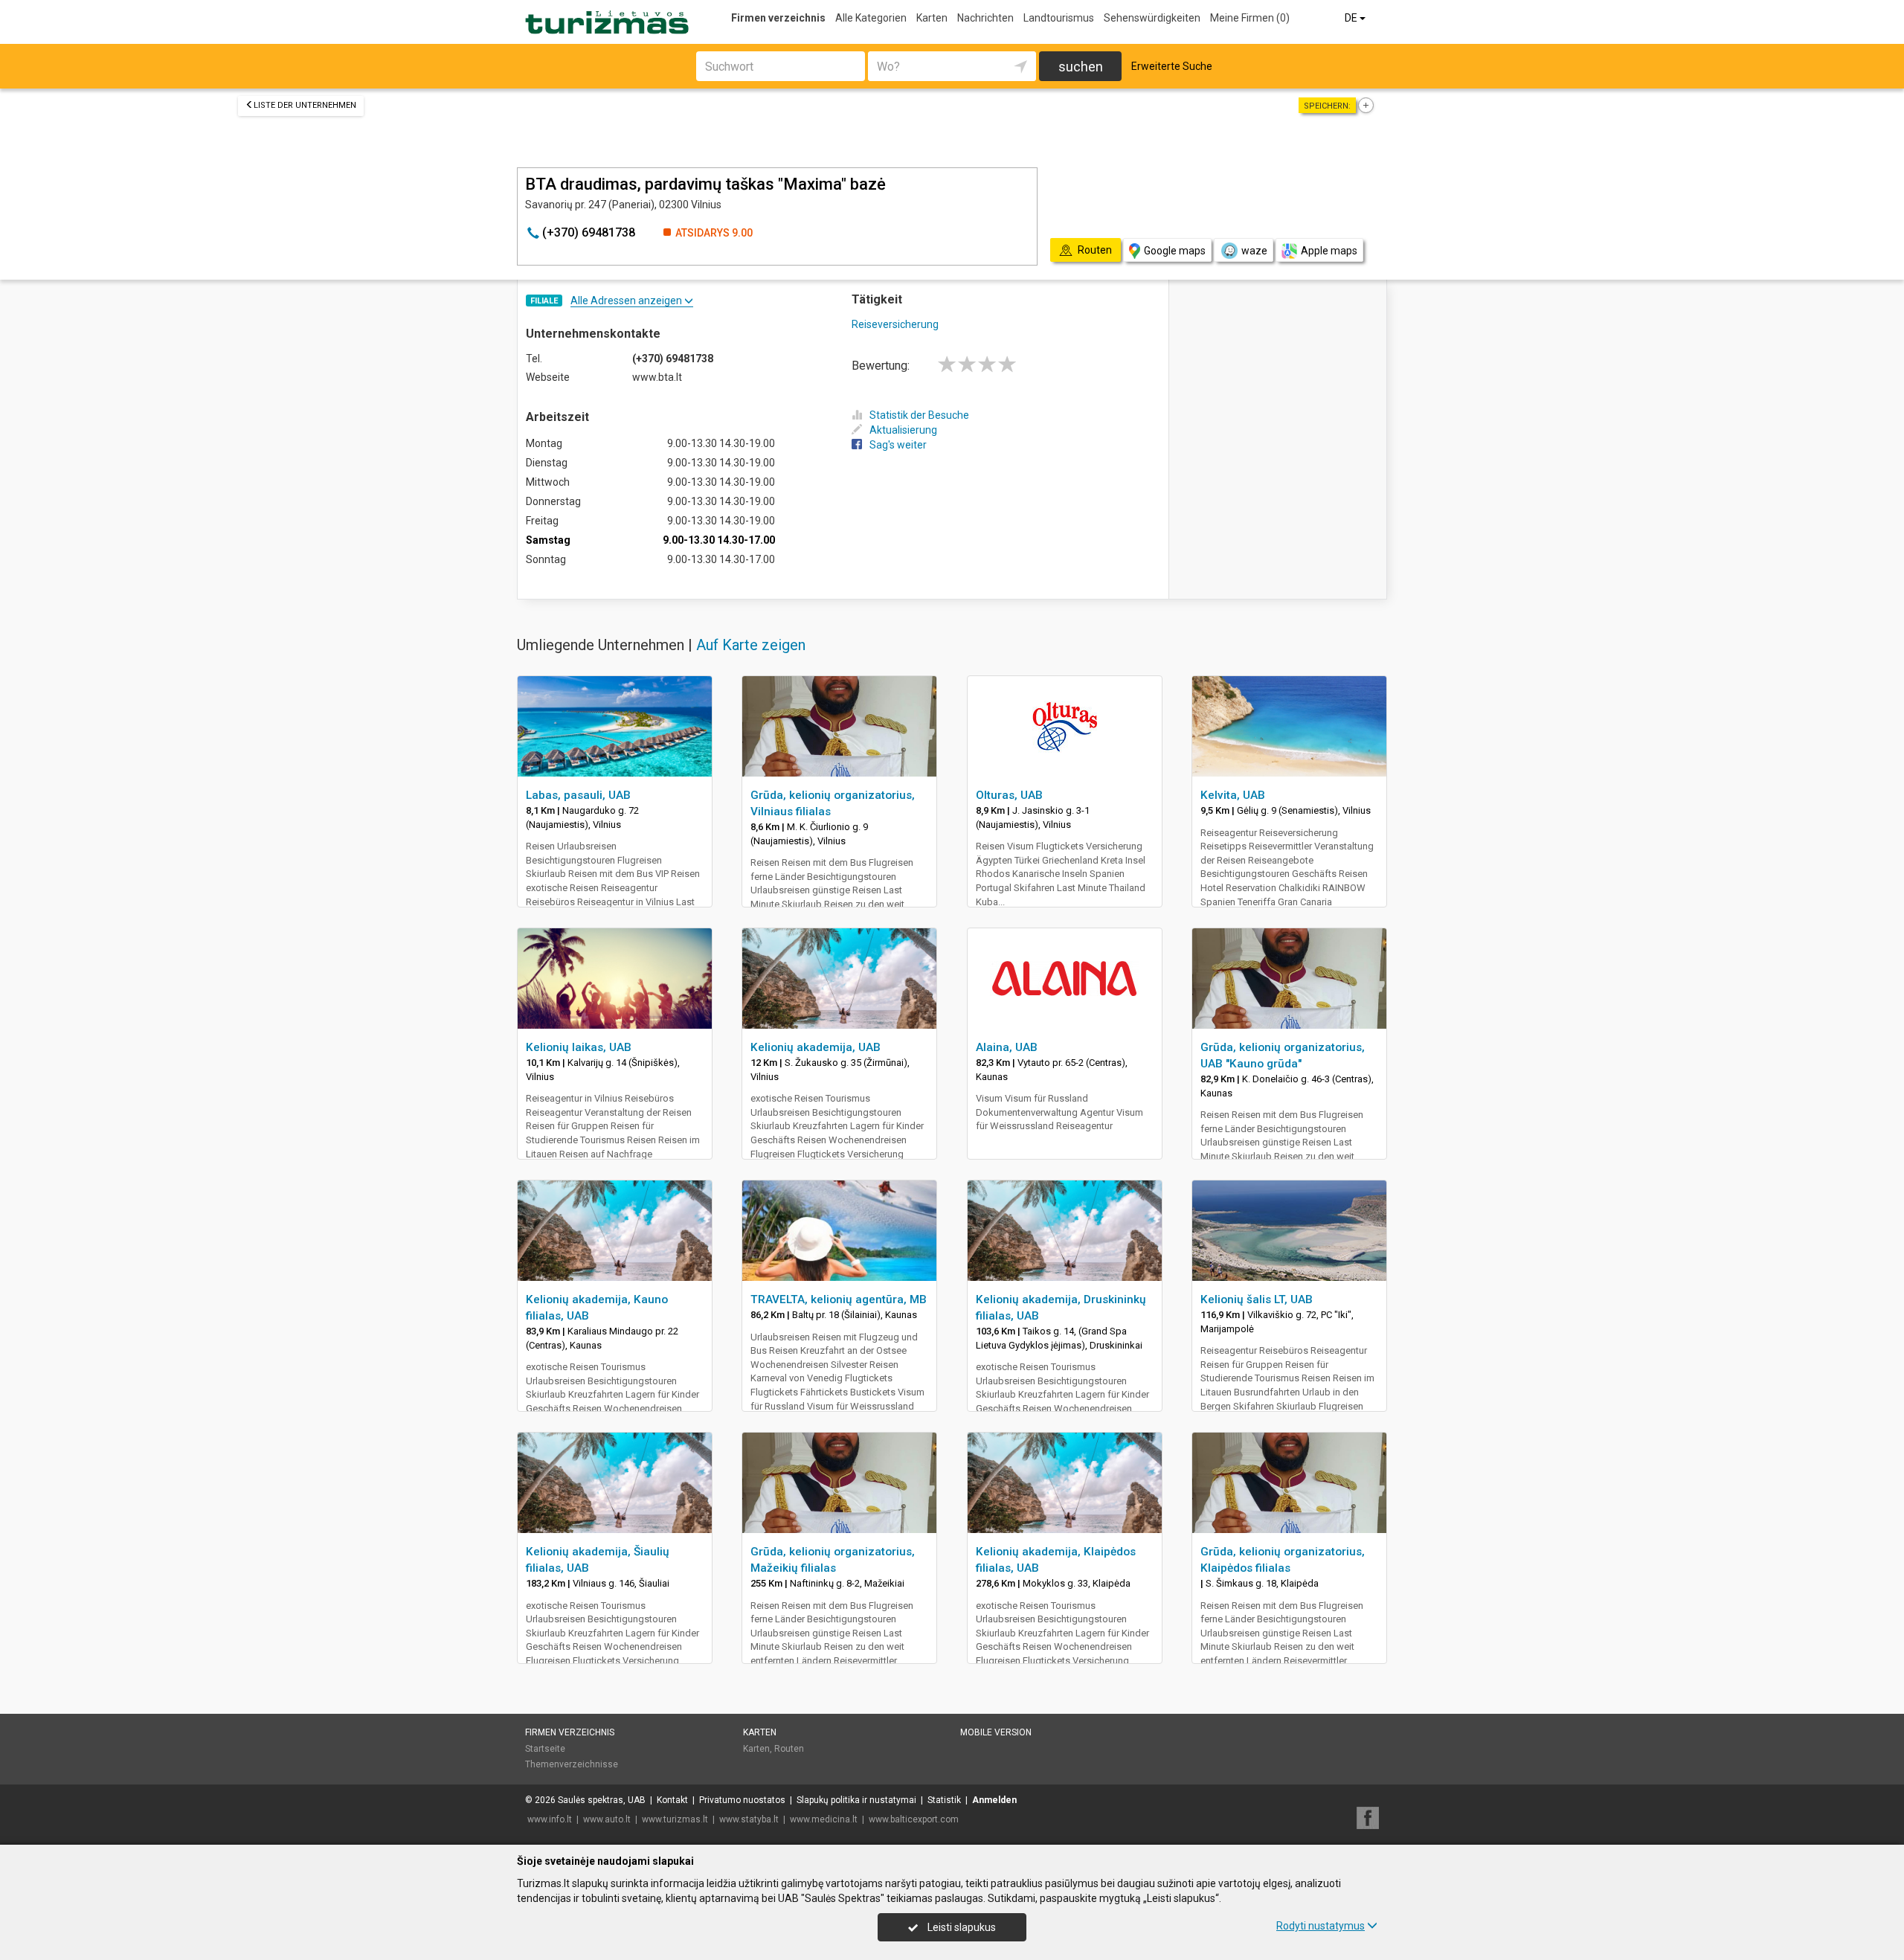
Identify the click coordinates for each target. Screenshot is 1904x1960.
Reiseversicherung (895, 324)
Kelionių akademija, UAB (816, 1047)
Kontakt (672, 1800)
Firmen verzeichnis (778, 18)
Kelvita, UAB (1233, 795)
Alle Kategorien (871, 18)
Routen (789, 1749)
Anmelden (994, 1800)
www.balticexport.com (914, 1819)
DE (1352, 18)
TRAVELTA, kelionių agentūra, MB (839, 1299)
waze (1254, 251)
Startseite (545, 1749)
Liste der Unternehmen (305, 105)
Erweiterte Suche (1172, 66)
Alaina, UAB (1007, 1047)
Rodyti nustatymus (1321, 1926)
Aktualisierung (903, 430)
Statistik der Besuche (919, 415)
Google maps (1175, 251)
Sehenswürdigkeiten (1152, 18)
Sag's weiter (898, 445)
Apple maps (1329, 251)
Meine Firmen (1250, 18)
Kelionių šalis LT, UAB (1257, 1299)
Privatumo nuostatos (742, 1800)
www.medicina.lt (824, 1819)
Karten (932, 18)
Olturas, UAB (1009, 795)
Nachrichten (985, 18)
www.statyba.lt (749, 1819)
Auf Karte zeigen (751, 645)
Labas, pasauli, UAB (578, 795)
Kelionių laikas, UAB (579, 1047)
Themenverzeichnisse (572, 1764)
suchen (1081, 67)
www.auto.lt (607, 1819)
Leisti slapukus (961, 1927)
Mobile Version (996, 1732)
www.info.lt (550, 1819)
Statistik (944, 1800)
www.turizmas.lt (675, 1819)
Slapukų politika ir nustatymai (856, 1800)
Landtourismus (1059, 18)
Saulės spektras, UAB (602, 1800)
